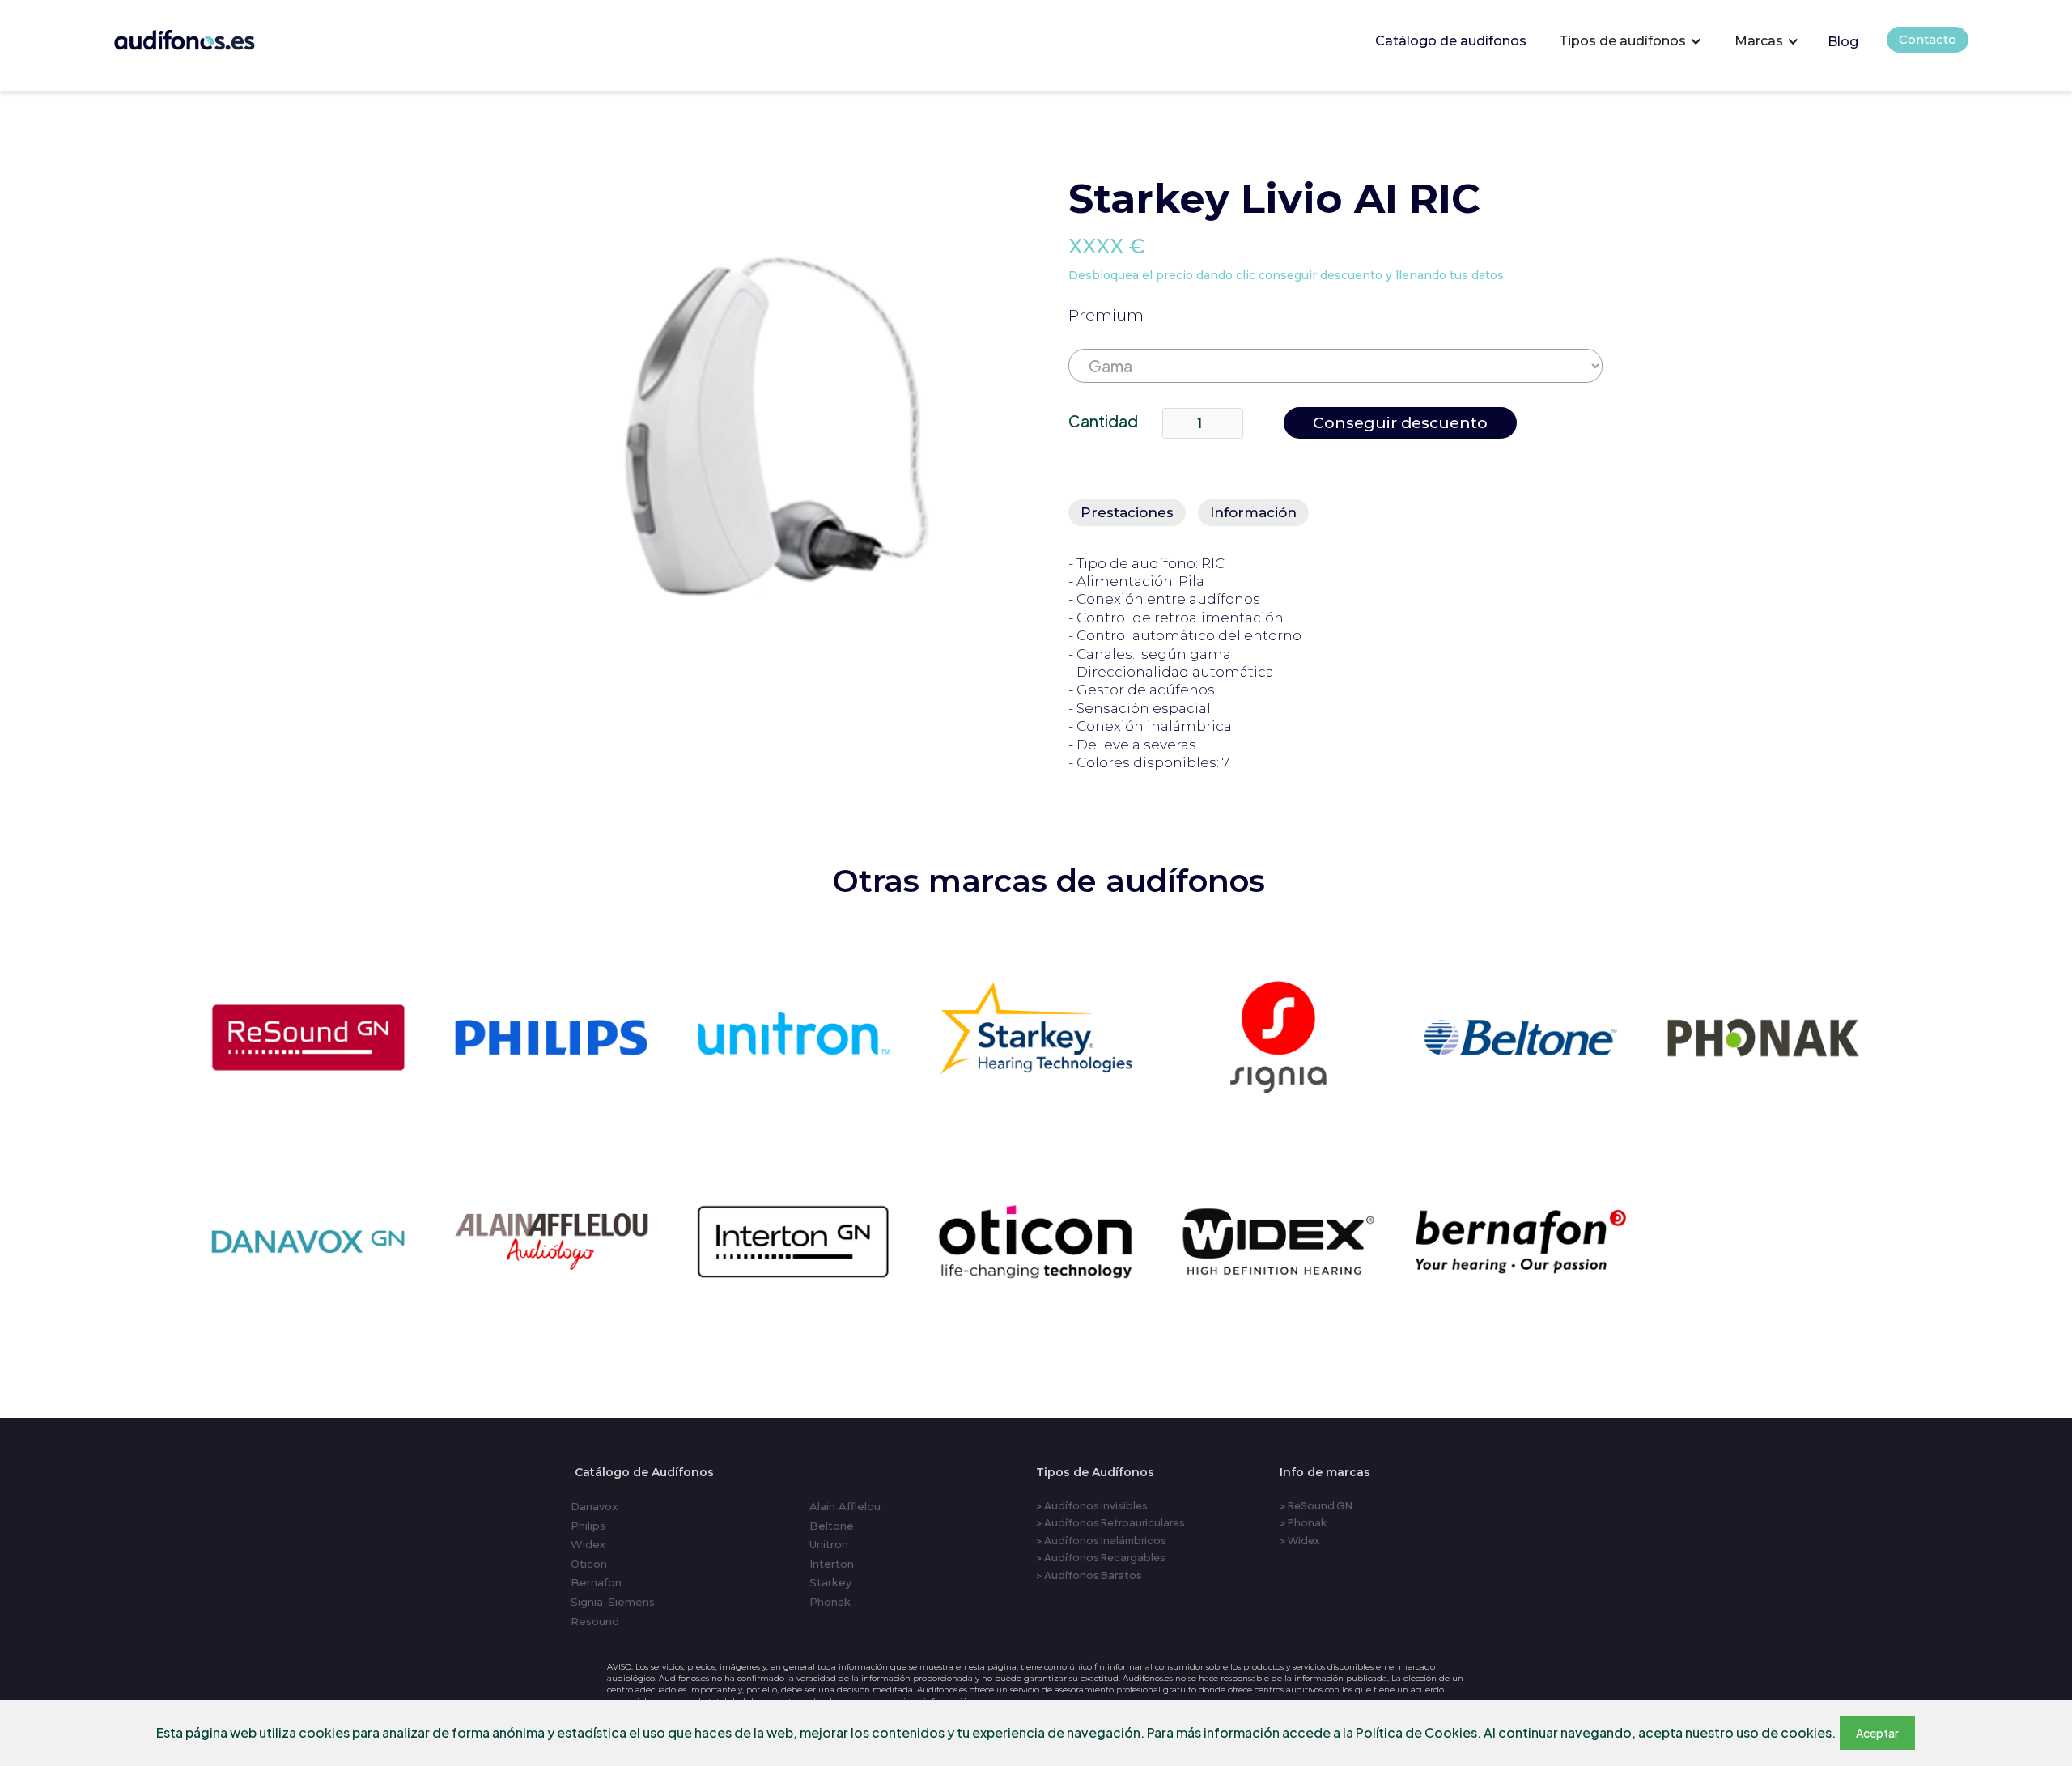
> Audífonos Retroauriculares (1110, 1522)
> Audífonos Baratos (1089, 1575)
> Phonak (1303, 1522)
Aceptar (1877, 1733)
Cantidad (1103, 421)
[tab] (1127, 512)
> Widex (1300, 1540)
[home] (207, 36)
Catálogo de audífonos (1451, 41)
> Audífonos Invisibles (1092, 1505)
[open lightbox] (750, 426)
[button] (1630, 41)
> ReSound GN (1316, 1505)
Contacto (1928, 39)
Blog (1843, 42)
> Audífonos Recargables (1101, 1557)
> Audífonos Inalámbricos (1101, 1540)
